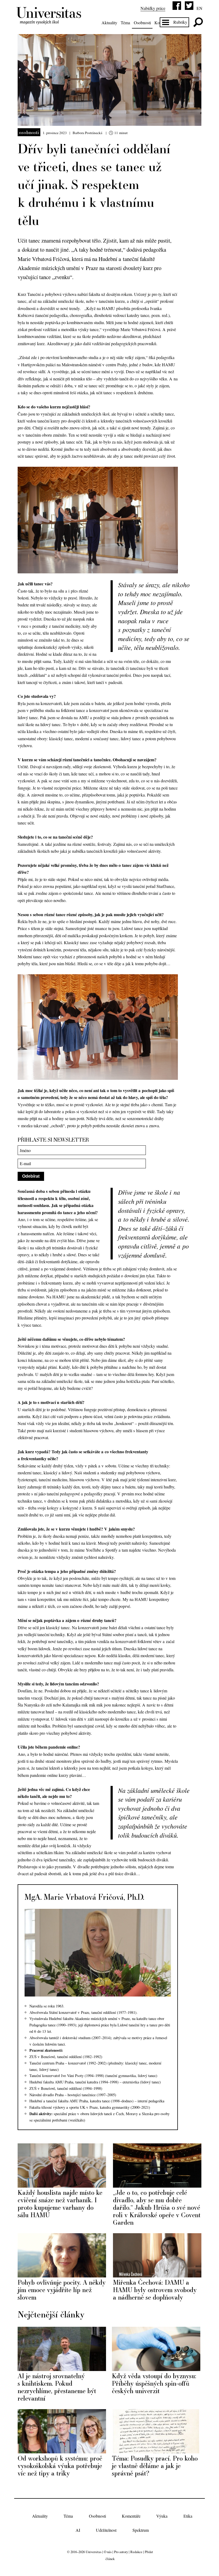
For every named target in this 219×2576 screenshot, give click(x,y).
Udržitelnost (106, 2530)
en (200, 8)
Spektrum (141, 2530)
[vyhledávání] (198, 22)
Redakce (136, 2552)
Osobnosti (142, 23)
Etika (188, 2516)
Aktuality (109, 23)
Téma (125, 23)
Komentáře (131, 2516)
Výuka (162, 2516)
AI (78, 2530)
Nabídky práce (153, 8)
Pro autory (121, 2552)
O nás (108, 2552)
